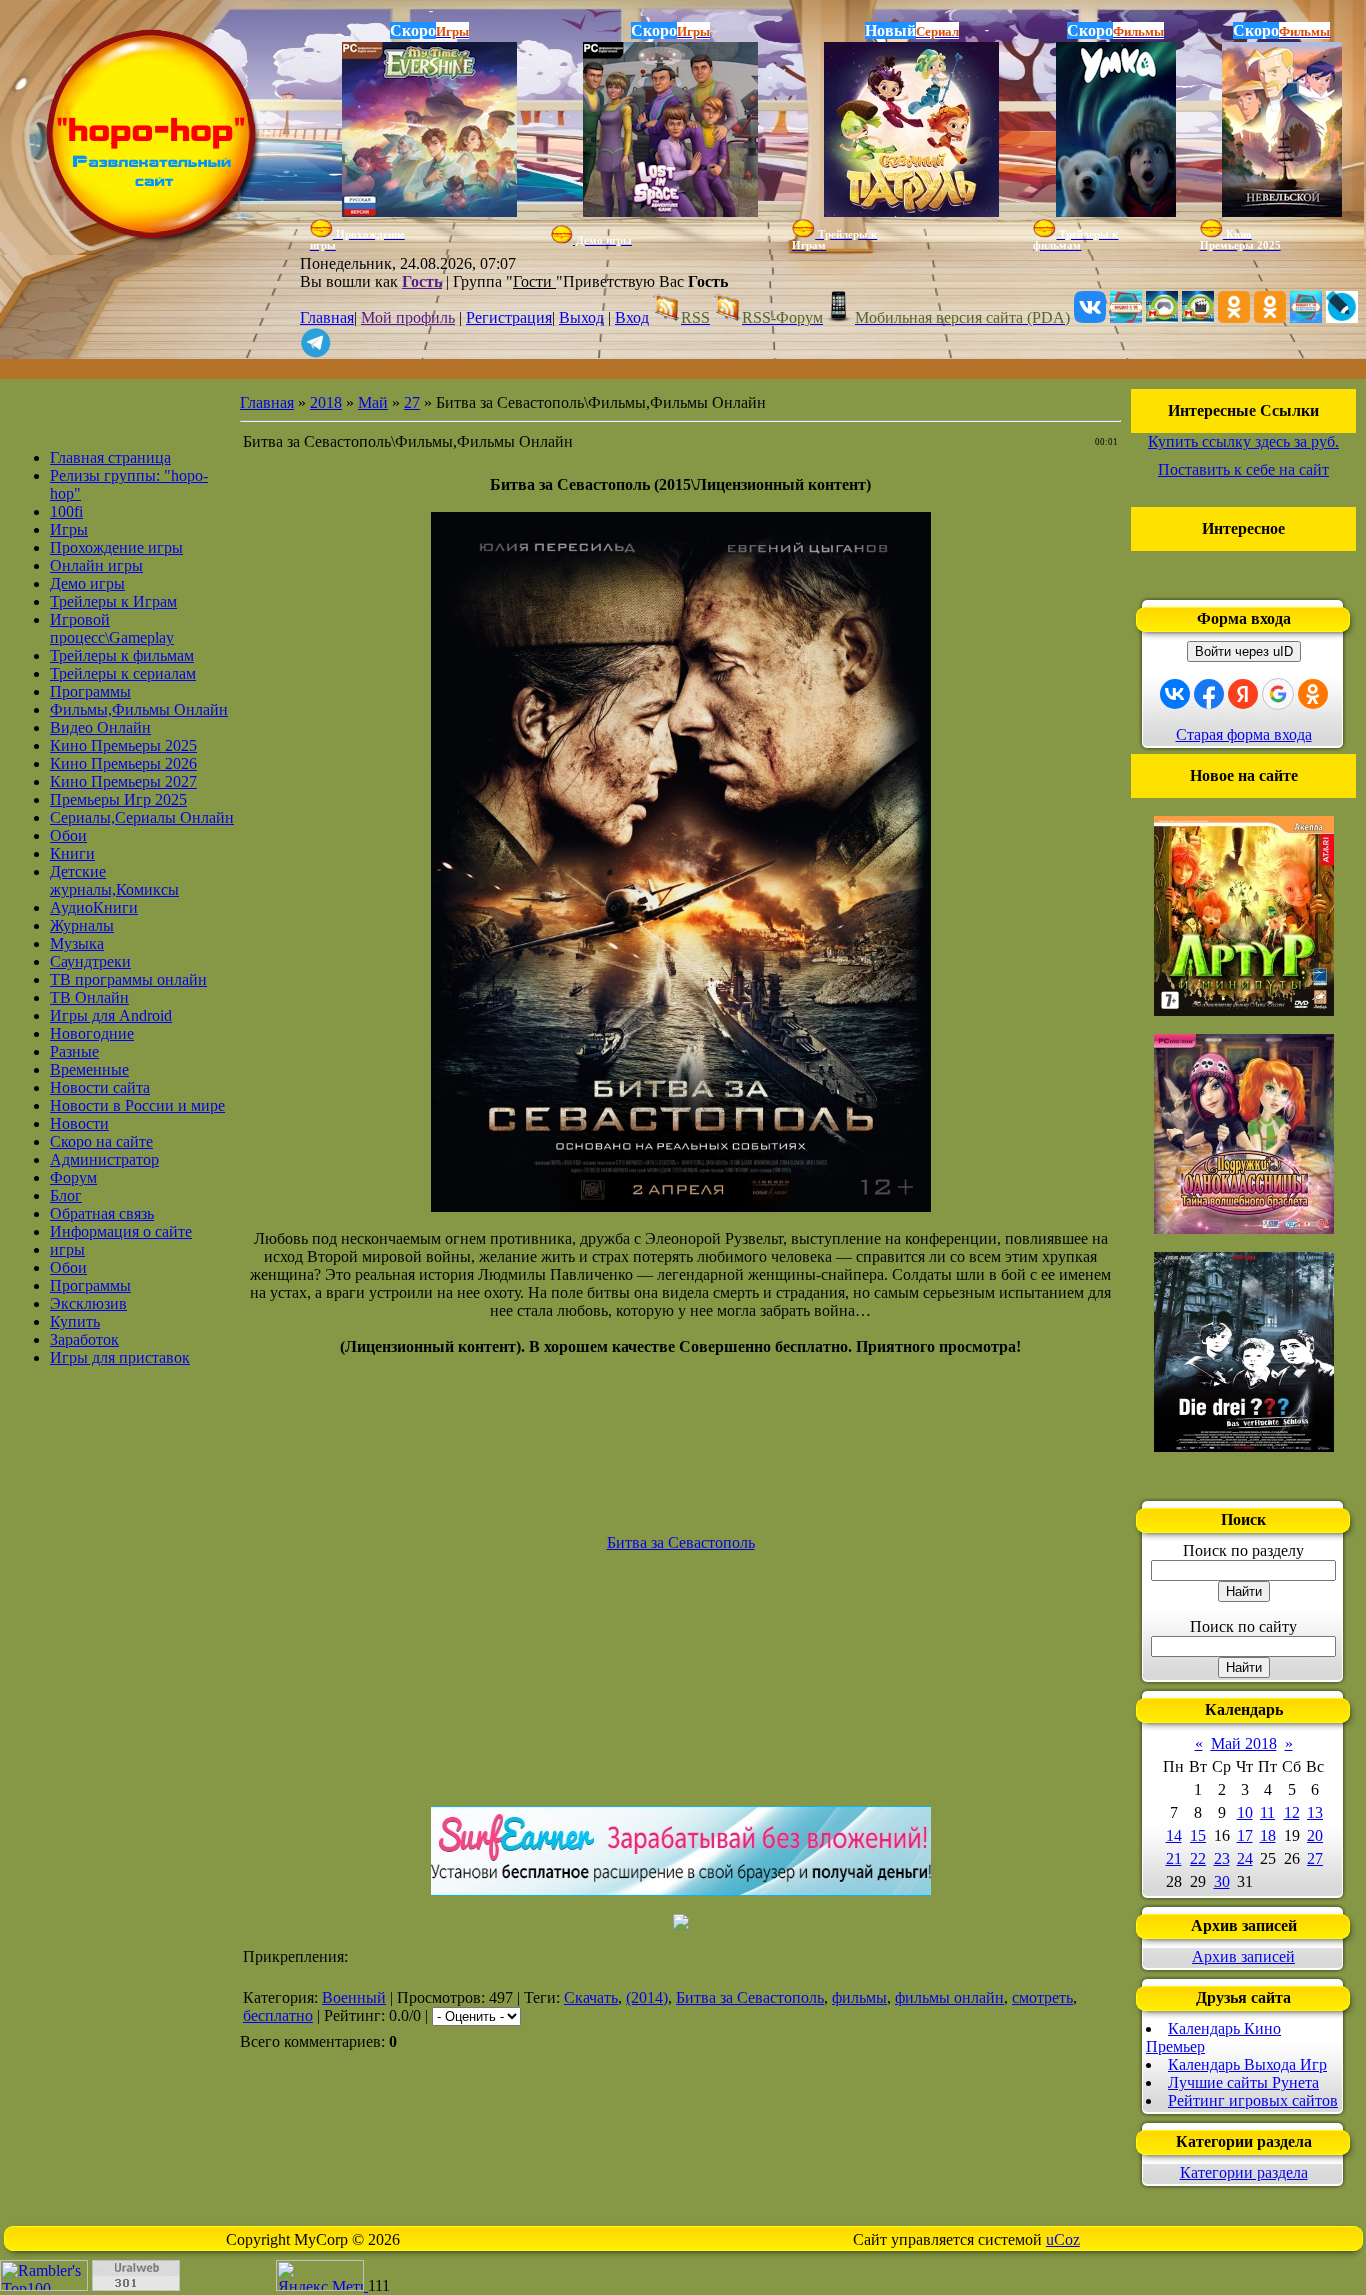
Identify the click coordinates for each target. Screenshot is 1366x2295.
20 (1315, 1835)
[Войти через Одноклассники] (1313, 694)
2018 (326, 402)
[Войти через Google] (1278, 694)
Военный (354, 1997)
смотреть (1042, 1997)
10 (1245, 1812)
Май (373, 402)
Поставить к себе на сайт (1243, 469)
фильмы (859, 1997)
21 (1174, 1858)
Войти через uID (1244, 651)
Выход (581, 317)
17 (1245, 1835)
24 (1245, 1858)
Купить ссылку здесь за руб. (1243, 441)
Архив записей (1243, 1956)
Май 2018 (1244, 1743)
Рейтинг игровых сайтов (1253, 2100)
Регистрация (509, 317)
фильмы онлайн (949, 1997)
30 (1222, 1881)
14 (1174, 1835)
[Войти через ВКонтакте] (1175, 694)
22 (1198, 1858)
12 (1292, 1812)
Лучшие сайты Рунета (1243, 2082)
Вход (632, 317)
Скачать (591, 1997)
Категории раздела (1244, 2172)
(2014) (647, 1997)
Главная (327, 317)
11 (1267, 1812)
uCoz (1063, 2239)
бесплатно (278, 2015)
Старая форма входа (1244, 734)
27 (412, 402)
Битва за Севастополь (750, 1997)
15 (1198, 1835)
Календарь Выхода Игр (1247, 2064)
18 (1268, 1835)
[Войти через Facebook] (1209, 694)
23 (1222, 1858)
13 (1315, 1812)
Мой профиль (408, 317)
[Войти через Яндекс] (1243, 694)
